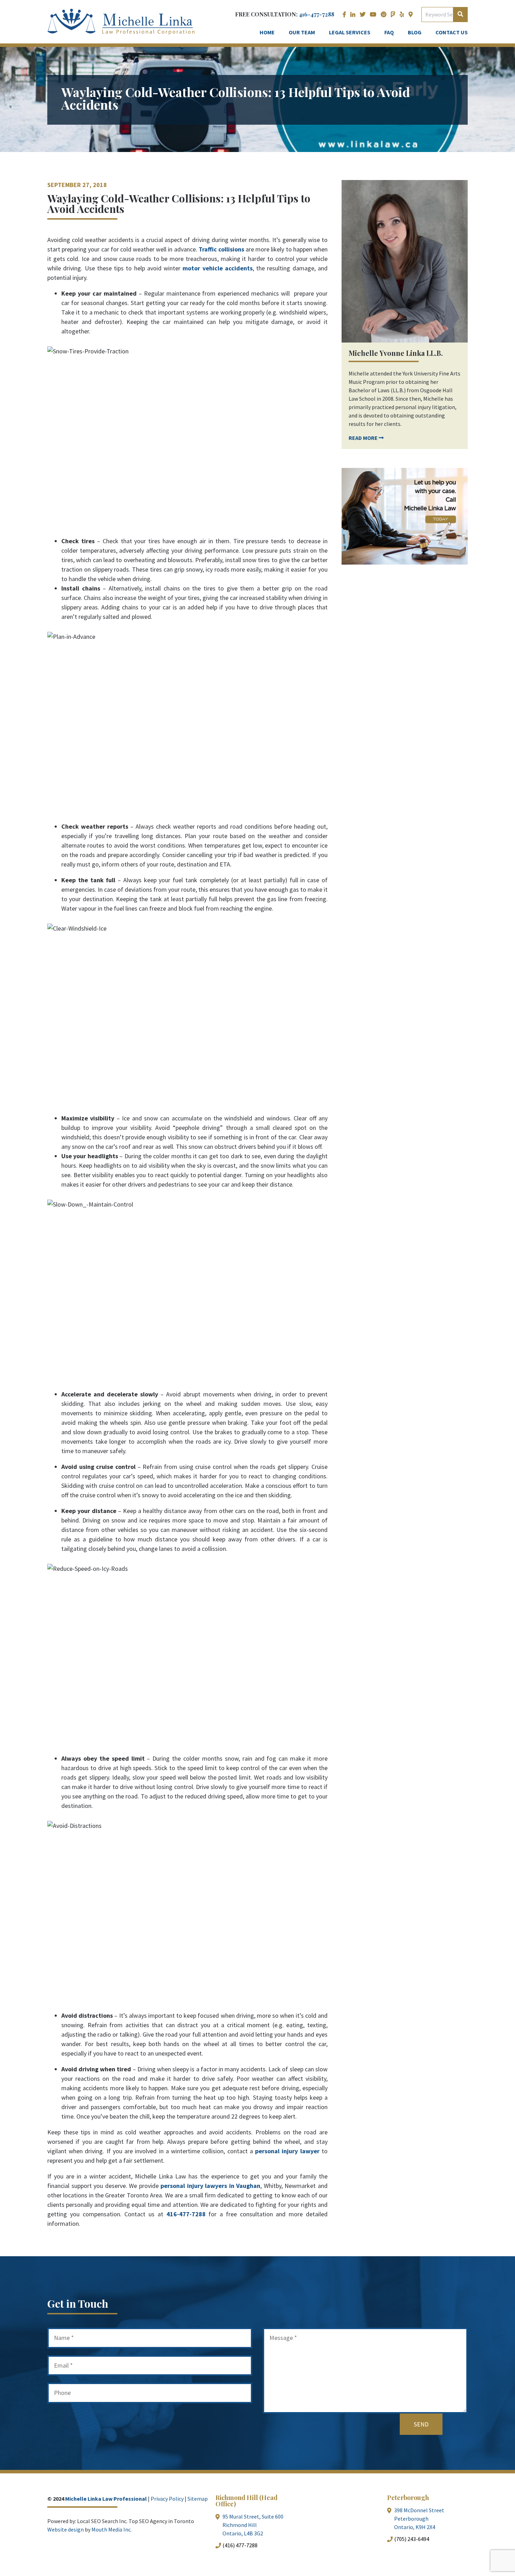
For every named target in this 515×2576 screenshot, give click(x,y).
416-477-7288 (317, 14)
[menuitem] (351, 15)
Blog (415, 32)
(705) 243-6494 (412, 2539)
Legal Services (350, 32)
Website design (66, 2529)
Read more (364, 438)
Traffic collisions (221, 249)
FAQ (389, 32)
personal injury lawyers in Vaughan (210, 2186)
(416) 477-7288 (240, 2545)
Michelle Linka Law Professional (106, 2499)
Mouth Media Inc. (112, 2529)
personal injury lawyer (286, 2151)
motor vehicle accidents (217, 268)
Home (267, 32)
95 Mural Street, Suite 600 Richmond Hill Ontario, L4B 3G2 (253, 2525)
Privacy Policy (167, 2499)
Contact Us (452, 32)
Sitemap (198, 2499)
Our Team (302, 32)
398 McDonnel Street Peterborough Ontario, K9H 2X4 (419, 2519)
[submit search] (460, 14)
